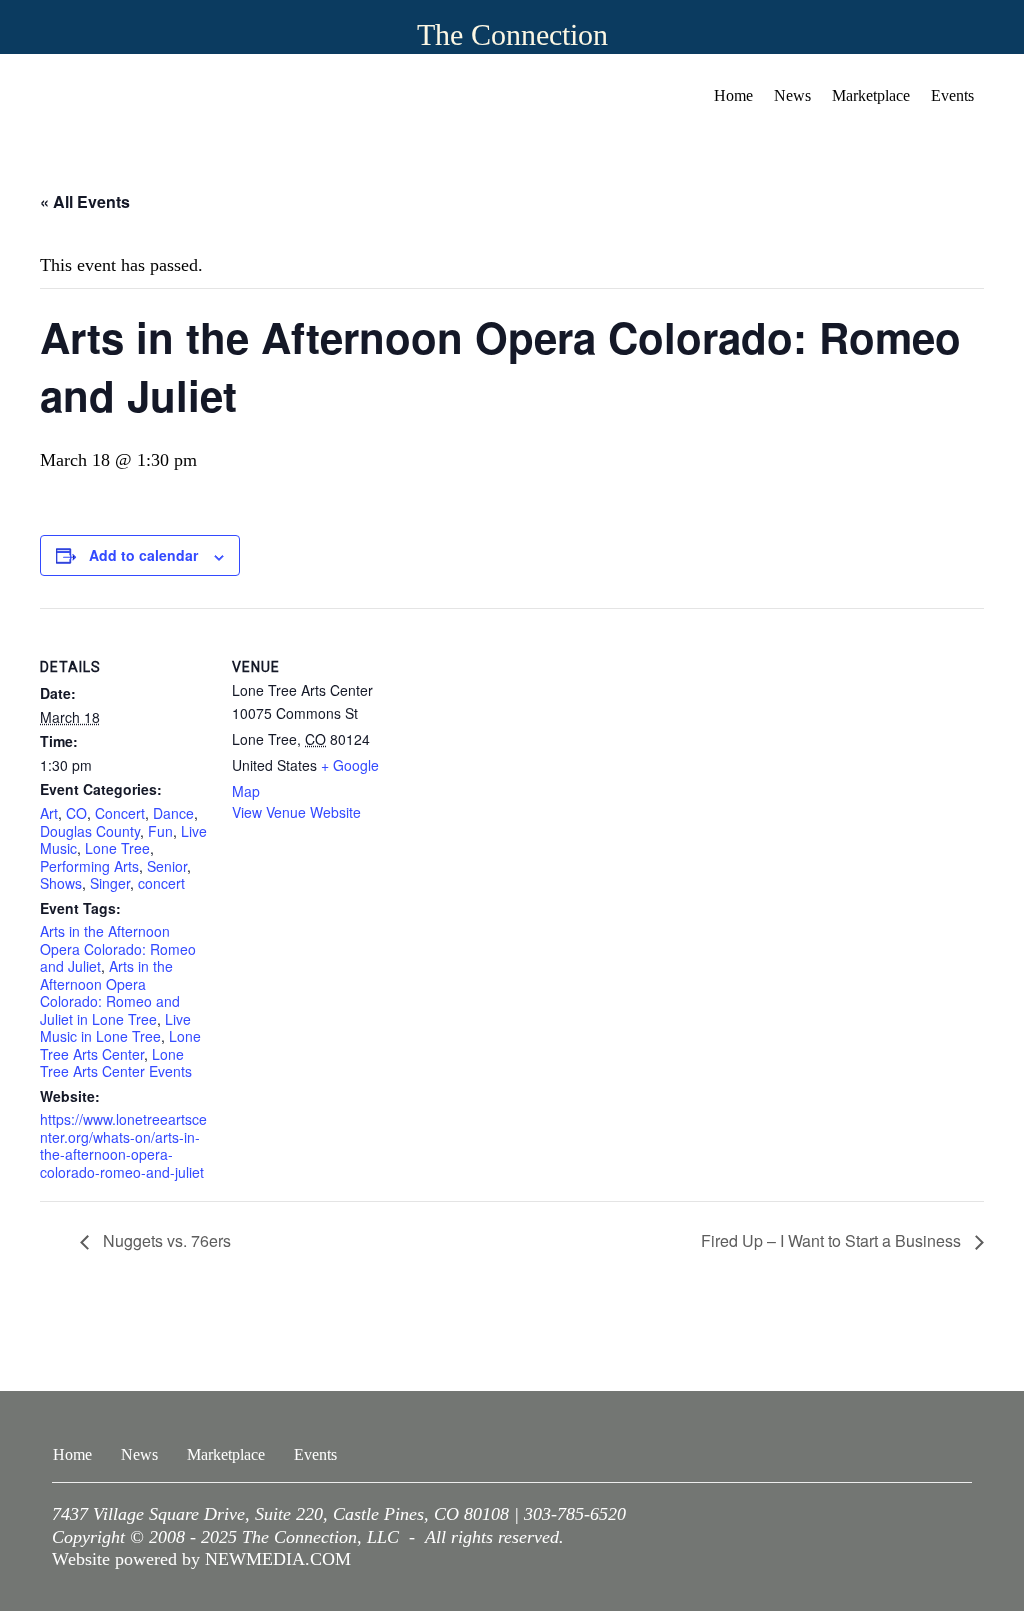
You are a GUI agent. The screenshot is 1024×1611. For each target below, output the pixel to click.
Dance (173, 813)
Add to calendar (143, 555)
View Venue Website (296, 812)
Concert (120, 813)
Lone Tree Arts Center (120, 1045)
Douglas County (90, 831)
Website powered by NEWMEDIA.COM (201, 1559)
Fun (160, 831)
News (792, 95)
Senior (167, 866)
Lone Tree (117, 848)
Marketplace (871, 95)
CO (76, 813)
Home (733, 95)
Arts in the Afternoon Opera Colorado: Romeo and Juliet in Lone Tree (110, 992)
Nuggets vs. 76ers (165, 1240)
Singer (110, 883)
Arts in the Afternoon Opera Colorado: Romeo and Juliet (118, 948)
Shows (61, 883)
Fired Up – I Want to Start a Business (833, 1240)
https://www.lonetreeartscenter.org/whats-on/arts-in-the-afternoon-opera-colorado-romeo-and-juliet (123, 1145)
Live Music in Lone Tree (115, 1028)
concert (161, 883)
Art (49, 813)
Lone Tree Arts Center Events (116, 1063)
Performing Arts (89, 866)
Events (952, 95)
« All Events (85, 201)
